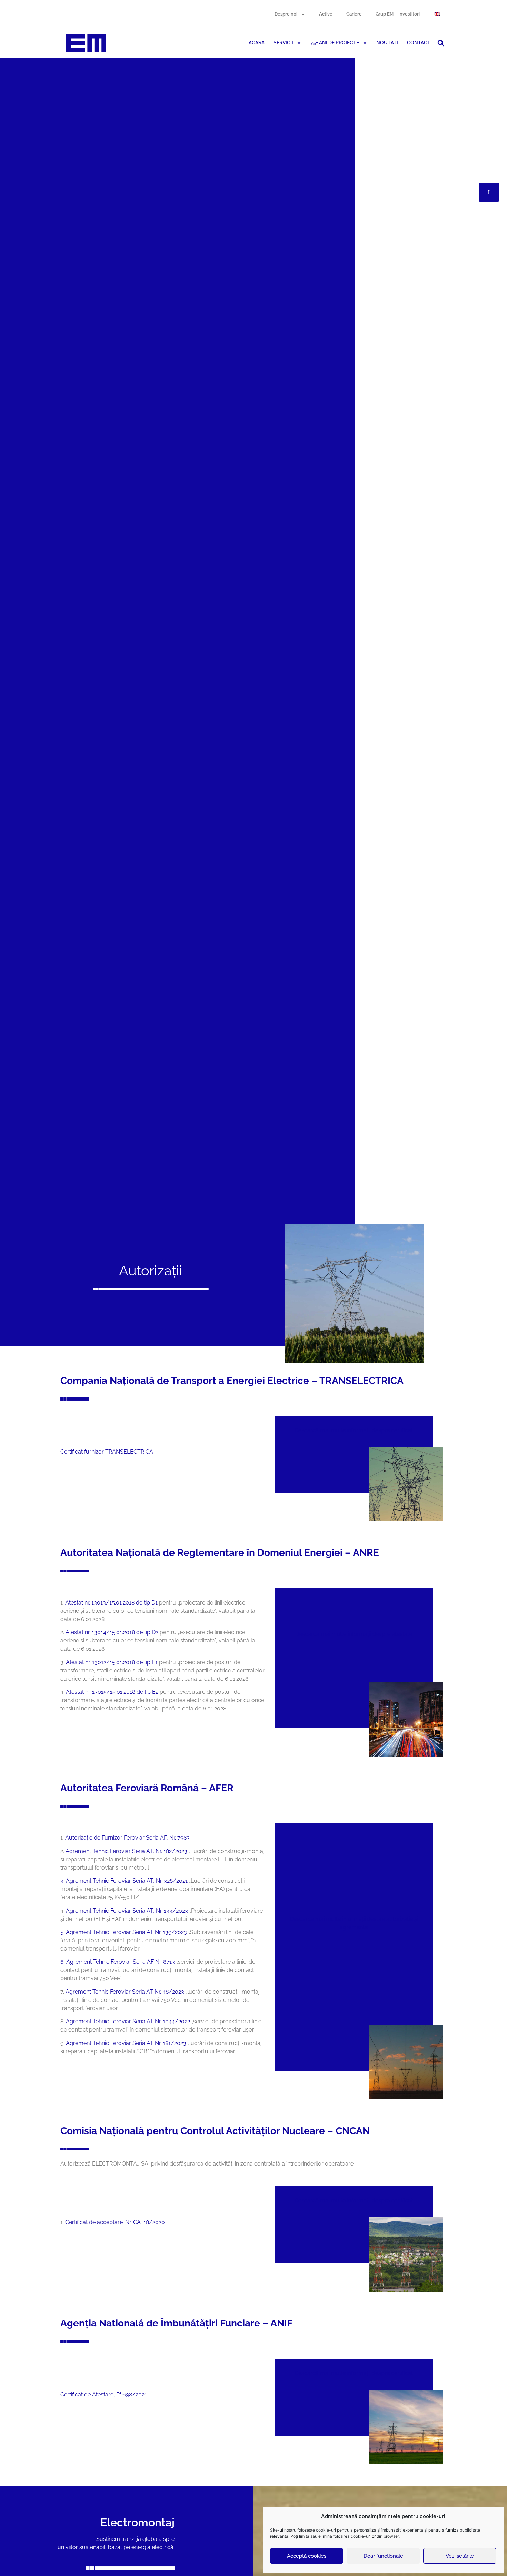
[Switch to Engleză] (437, 14)
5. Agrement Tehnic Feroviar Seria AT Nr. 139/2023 (124, 1932)
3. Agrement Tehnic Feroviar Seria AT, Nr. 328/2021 (124, 1881)
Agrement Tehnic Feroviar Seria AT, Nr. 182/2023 (126, 1851)
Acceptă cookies (307, 2556)
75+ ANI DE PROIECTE (335, 43)
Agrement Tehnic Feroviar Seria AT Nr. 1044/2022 (128, 2021)
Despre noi (286, 14)
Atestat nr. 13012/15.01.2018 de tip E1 (112, 1662)
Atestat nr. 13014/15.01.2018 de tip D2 (112, 1632)
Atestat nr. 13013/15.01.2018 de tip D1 (111, 1603)
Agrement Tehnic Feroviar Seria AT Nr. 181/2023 (126, 2043)
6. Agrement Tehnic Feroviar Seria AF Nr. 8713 (118, 1962)
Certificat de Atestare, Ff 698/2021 (104, 2395)
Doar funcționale (383, 2556)
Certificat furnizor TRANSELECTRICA (107, 1452)
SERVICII (283, 43)
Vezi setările (460, 2556)
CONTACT (419, 43)
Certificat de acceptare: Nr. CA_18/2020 (115, 2222)
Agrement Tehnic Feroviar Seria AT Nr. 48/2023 (125, 1992)
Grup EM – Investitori (398, 14)
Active (326, 14)
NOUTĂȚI (387, 43)
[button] (441, 43)
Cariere (354, 14)
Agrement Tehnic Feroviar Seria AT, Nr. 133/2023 (127, 1911)
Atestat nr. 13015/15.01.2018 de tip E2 (112, 1692)
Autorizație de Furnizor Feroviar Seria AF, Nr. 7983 (127, 1838)
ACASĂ (257, 43)
